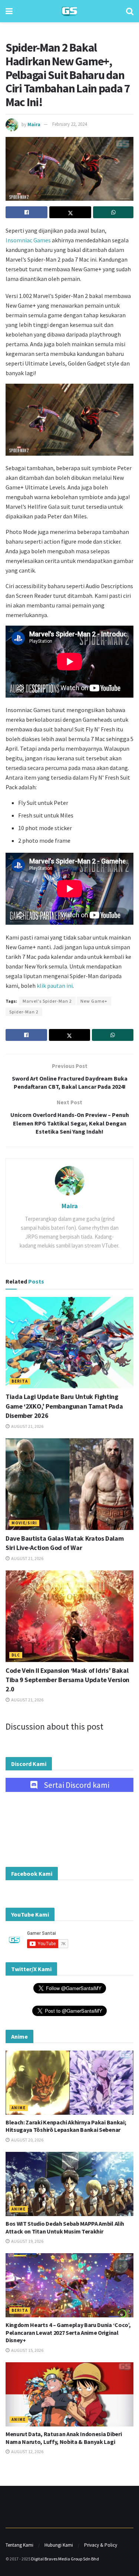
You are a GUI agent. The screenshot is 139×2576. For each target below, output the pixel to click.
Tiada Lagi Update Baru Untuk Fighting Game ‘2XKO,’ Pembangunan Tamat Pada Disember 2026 (64, 1406)
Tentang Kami (19, 2545)
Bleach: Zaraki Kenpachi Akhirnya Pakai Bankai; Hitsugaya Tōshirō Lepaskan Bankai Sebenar (66, 2126)
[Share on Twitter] (70, 212)
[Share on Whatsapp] (113, 212)
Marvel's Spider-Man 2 (47, 1001)
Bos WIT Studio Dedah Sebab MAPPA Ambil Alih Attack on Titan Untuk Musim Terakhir (65, 2227)
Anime (19, 2108)
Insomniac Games (28, 240)
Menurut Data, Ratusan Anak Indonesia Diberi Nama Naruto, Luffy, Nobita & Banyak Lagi (64, 2438)
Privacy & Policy (101, 2545)
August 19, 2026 (27, 2241)
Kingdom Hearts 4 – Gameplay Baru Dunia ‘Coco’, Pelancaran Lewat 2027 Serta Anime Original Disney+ (68, 2333)
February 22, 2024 (69, 124)
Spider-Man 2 (24, 1012)
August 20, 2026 (27, 2140)
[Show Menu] (9, 11)
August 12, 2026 (27, 2452)
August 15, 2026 (27, 2350)
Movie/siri (24, 1523)
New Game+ (94, 1001)
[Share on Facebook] (27, 212)
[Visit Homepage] (69, 11)
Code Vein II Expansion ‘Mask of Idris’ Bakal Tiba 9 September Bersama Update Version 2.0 (67, 1680)
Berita (20, 1381)
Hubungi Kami (59, 2545)
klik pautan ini (55, 986)
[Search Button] (130, 11)
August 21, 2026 (27, 1426)
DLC (16, 1655)
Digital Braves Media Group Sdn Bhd (65, 2559)
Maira (34, 124)
